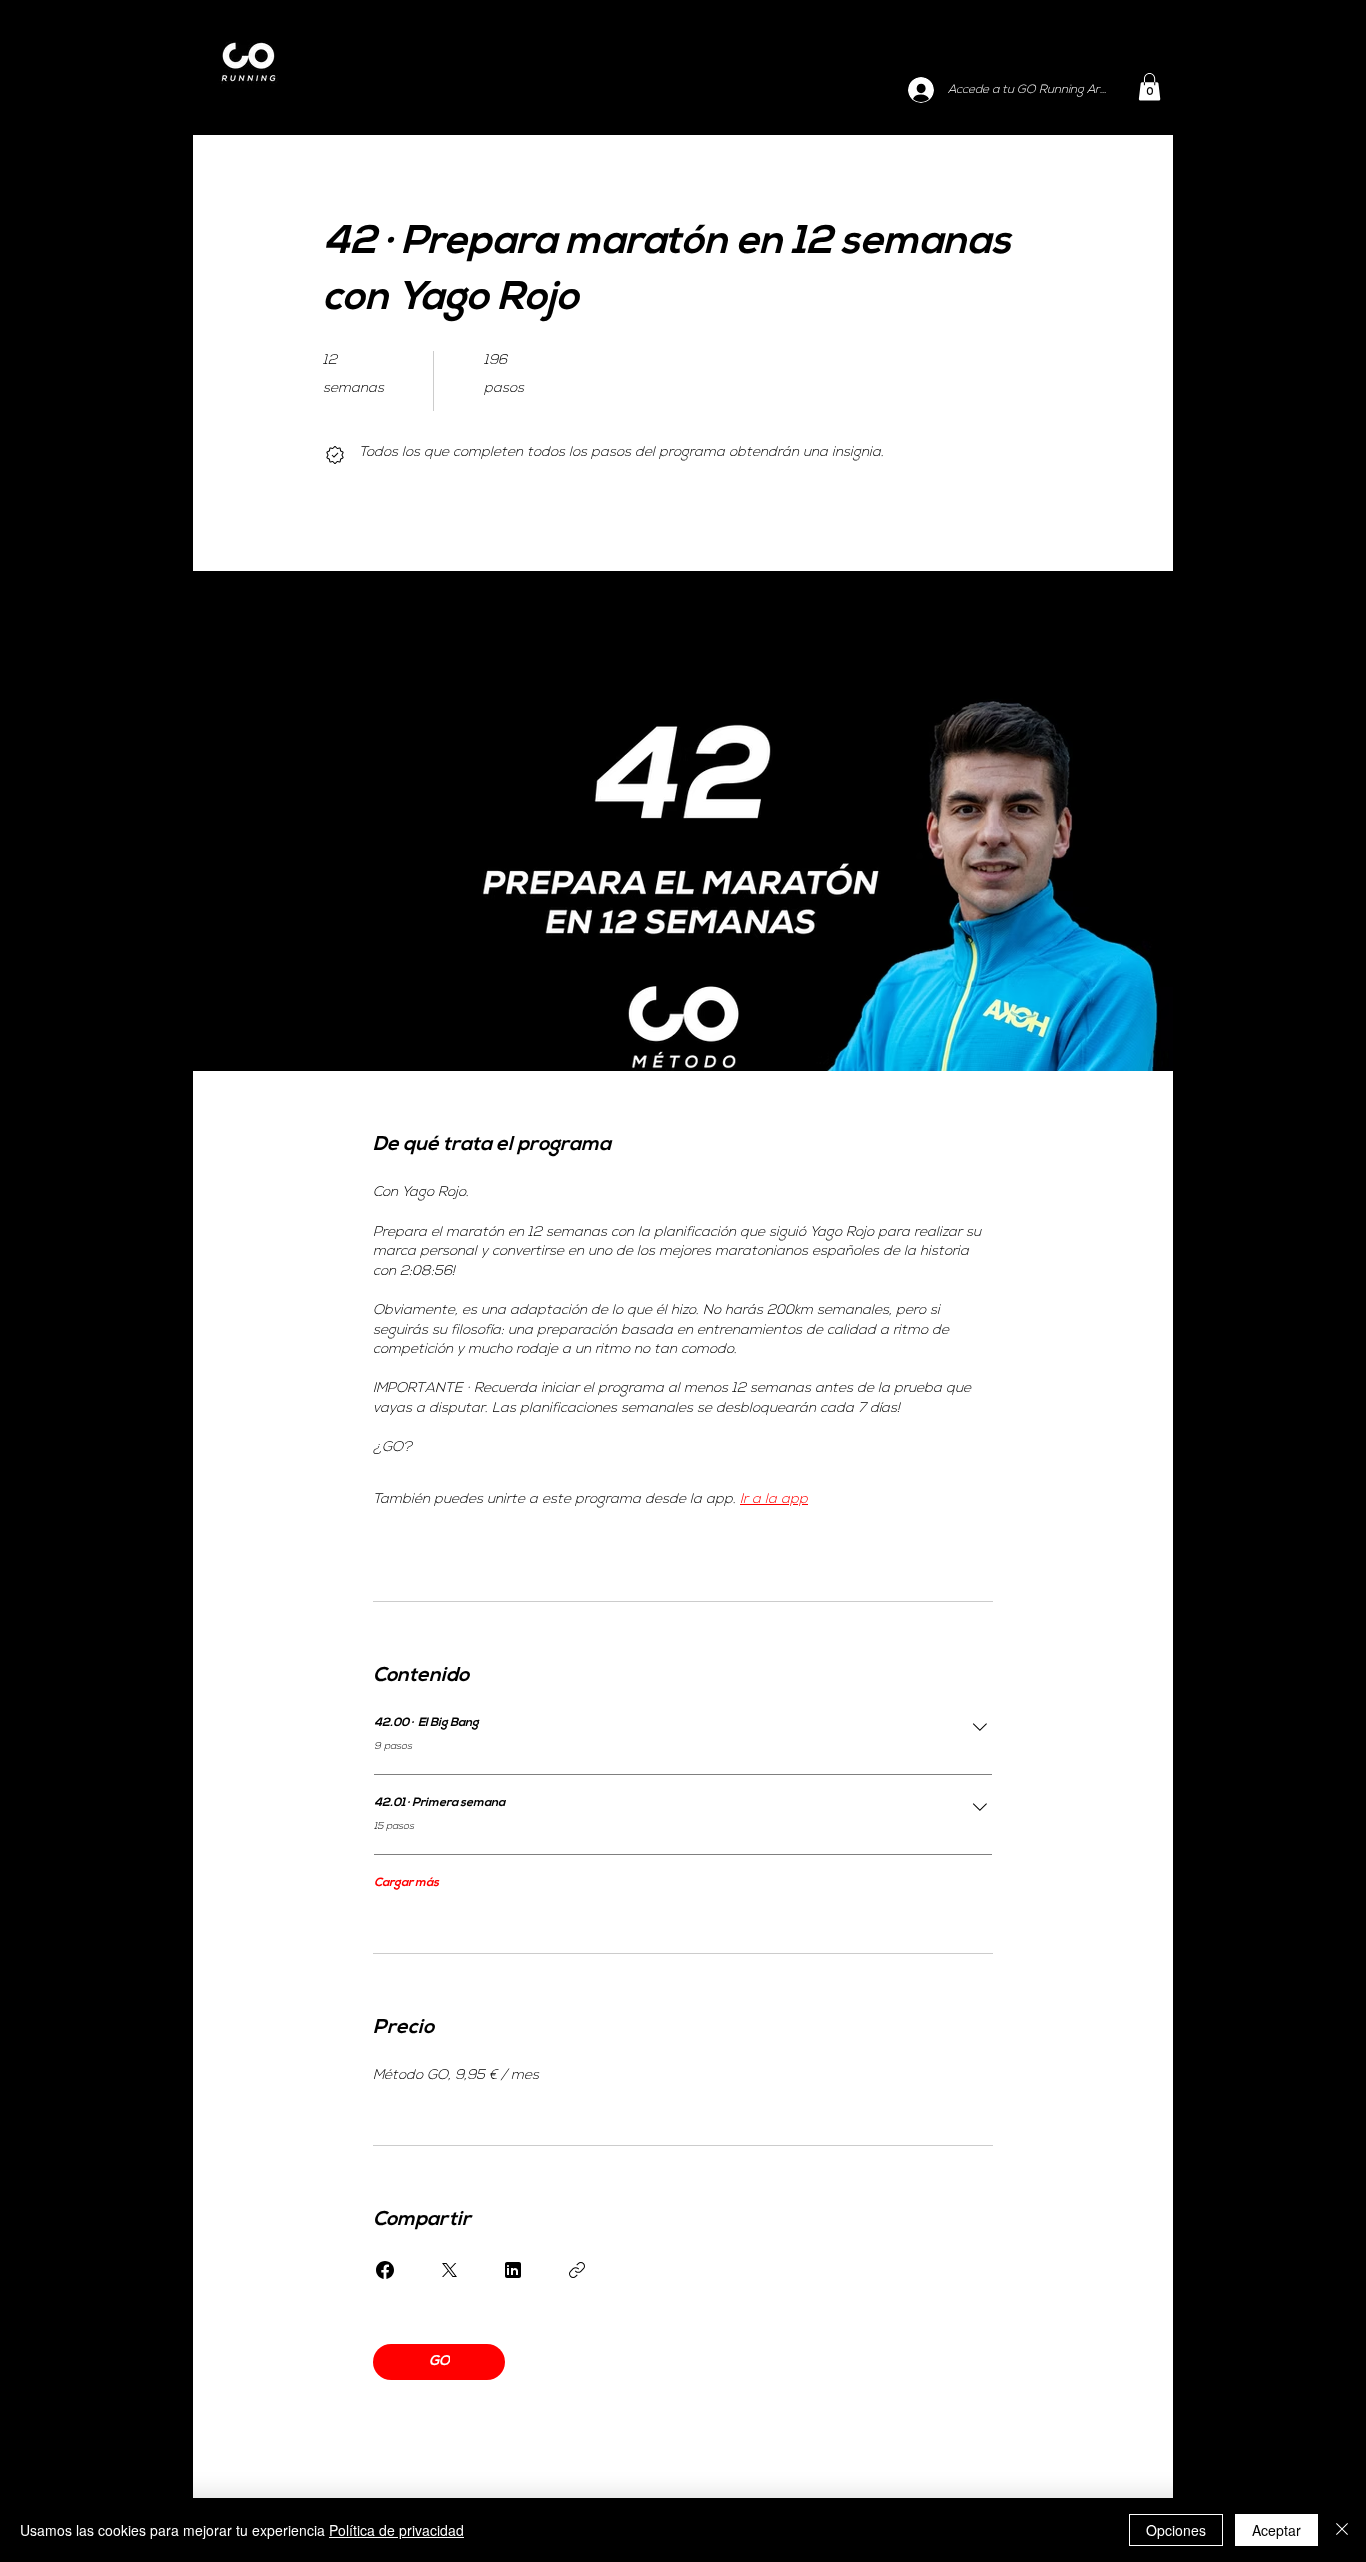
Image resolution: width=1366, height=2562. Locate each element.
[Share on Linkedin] (513, 2270)
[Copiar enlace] (577, 2270)
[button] (1149, 86)
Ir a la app (774, 1499)
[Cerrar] (1342, 2530)
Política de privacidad (396, 2530)
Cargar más (406, 1883)
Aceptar (1276, 2530)
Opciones (1176, 2530)
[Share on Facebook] (385, 2270)
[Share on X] (449, 2270)
